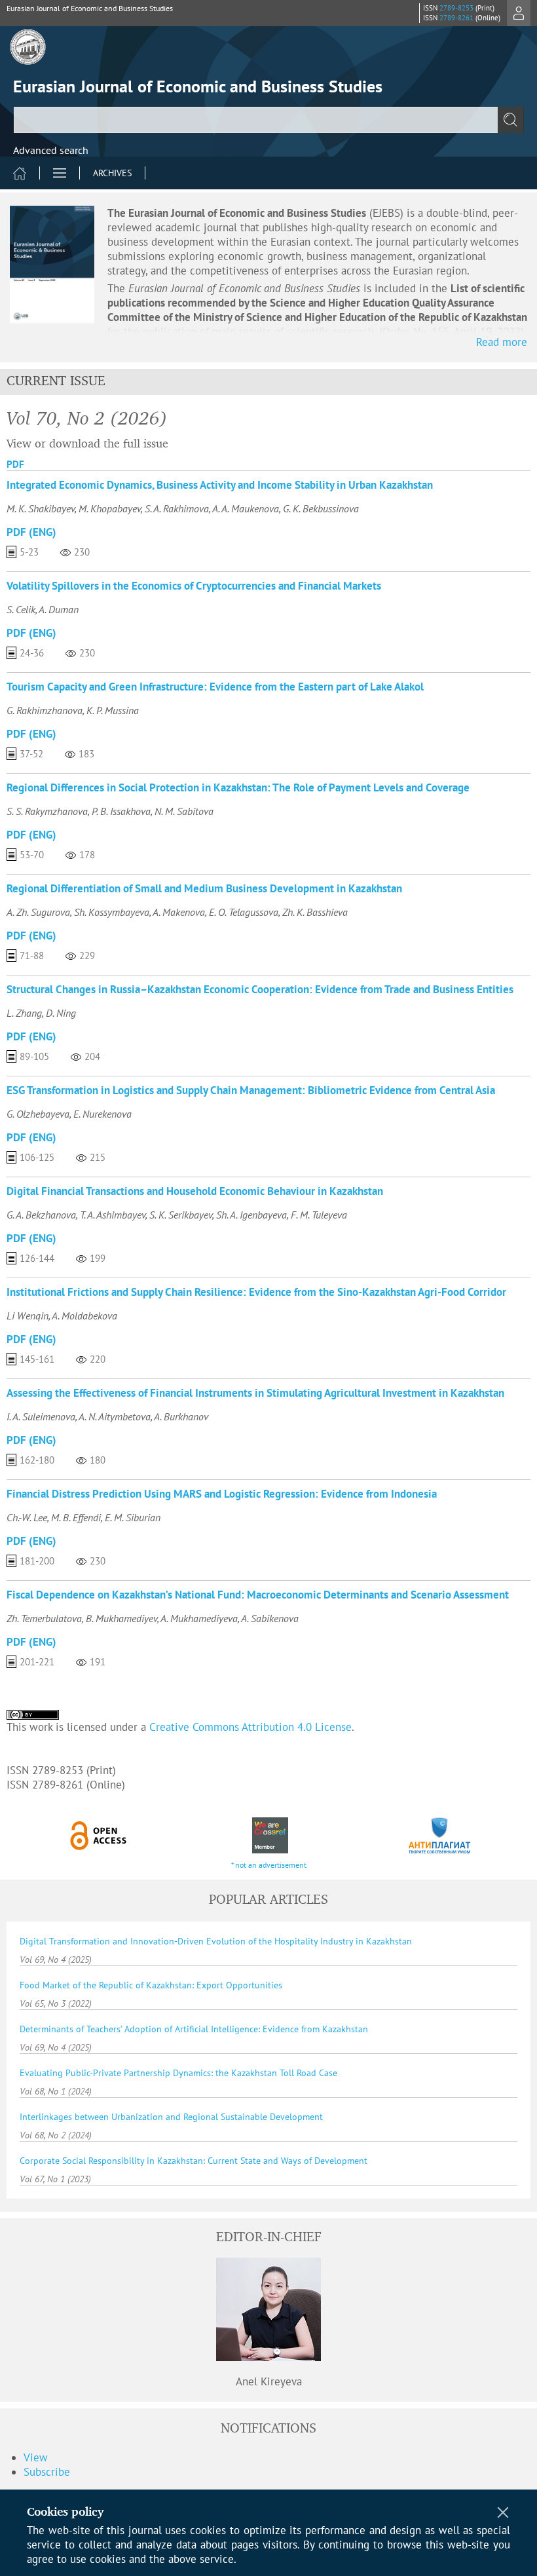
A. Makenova (179, 912)
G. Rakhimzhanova (45, 710)
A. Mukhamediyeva (199, 1618)
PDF (15, 464)
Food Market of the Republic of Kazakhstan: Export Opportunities (151, 1985)
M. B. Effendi (76, 1517)
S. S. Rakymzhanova (47, 811)
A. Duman (59, 609)
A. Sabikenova (270, 1618)
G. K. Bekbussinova (321, 508)
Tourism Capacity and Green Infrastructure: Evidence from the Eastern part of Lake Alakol (215, 687)
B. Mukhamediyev (121, 1618)
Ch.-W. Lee (27, 1517)
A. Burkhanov (181, 1416)
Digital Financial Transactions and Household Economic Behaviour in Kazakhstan (195, 1191)
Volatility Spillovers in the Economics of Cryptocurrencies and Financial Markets (194, 586)
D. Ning (61, 1013)
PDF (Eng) (31, 532)
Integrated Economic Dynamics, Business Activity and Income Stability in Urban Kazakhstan (220, 485)
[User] (519, 13)
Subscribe (47, 2472)
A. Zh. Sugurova (38, 912)
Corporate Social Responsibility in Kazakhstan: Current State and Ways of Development (194, 2161)
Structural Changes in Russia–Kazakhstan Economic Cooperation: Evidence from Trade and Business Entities (260, 989)
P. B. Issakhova (121, 811)
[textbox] (268, 120)
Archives (112, 173)
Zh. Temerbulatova (44, 1618)
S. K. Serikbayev (181, 1215)
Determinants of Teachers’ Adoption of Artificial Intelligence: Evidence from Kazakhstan (194, 2029)
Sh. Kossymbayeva (112, 912)
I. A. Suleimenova (41, 1416)
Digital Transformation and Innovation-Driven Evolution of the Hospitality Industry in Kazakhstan (216, 1941)
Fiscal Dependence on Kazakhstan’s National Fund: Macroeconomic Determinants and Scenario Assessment (258, 1595)
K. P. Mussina (113, 710)
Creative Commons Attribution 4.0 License (250, 1727)
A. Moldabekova (84, 1316)
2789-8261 (456, 18)
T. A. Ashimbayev (113, 1215)
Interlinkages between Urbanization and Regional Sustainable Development (171, 2117)
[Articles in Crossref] (269, 1835)
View (36, 2457)
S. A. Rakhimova (177, 508)
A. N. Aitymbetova (115, 1416)
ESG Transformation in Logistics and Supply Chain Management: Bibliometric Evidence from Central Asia (251, 1090)
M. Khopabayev (110, 508)
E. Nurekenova (102, 1114)
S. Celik (21, 609)
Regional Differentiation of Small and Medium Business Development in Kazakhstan (204, 888)
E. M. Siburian (133, 1517)
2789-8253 (456, 8)
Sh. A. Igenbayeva (251, 1215)
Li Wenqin (28, 1316)
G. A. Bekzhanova (41, 1215)
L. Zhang (24, 1013)
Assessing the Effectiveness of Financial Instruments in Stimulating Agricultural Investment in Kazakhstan (255, 1393)
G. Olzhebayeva (38, 1114)
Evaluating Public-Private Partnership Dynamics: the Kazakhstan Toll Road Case (178, 2073)
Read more (502, 342)
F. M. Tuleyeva (319, 1215)
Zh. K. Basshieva (315, 912)
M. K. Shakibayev (41, 508)
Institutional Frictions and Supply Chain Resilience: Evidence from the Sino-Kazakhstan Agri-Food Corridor (256, 1292)
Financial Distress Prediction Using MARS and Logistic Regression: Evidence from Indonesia (222, 1494)
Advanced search (51, 150)
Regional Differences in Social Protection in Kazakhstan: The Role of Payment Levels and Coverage (238, 787)
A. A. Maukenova (246, 508)
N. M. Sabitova (184, 811)
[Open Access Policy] (99, 1835)
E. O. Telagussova (244, 912)
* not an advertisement (269, 1865)
